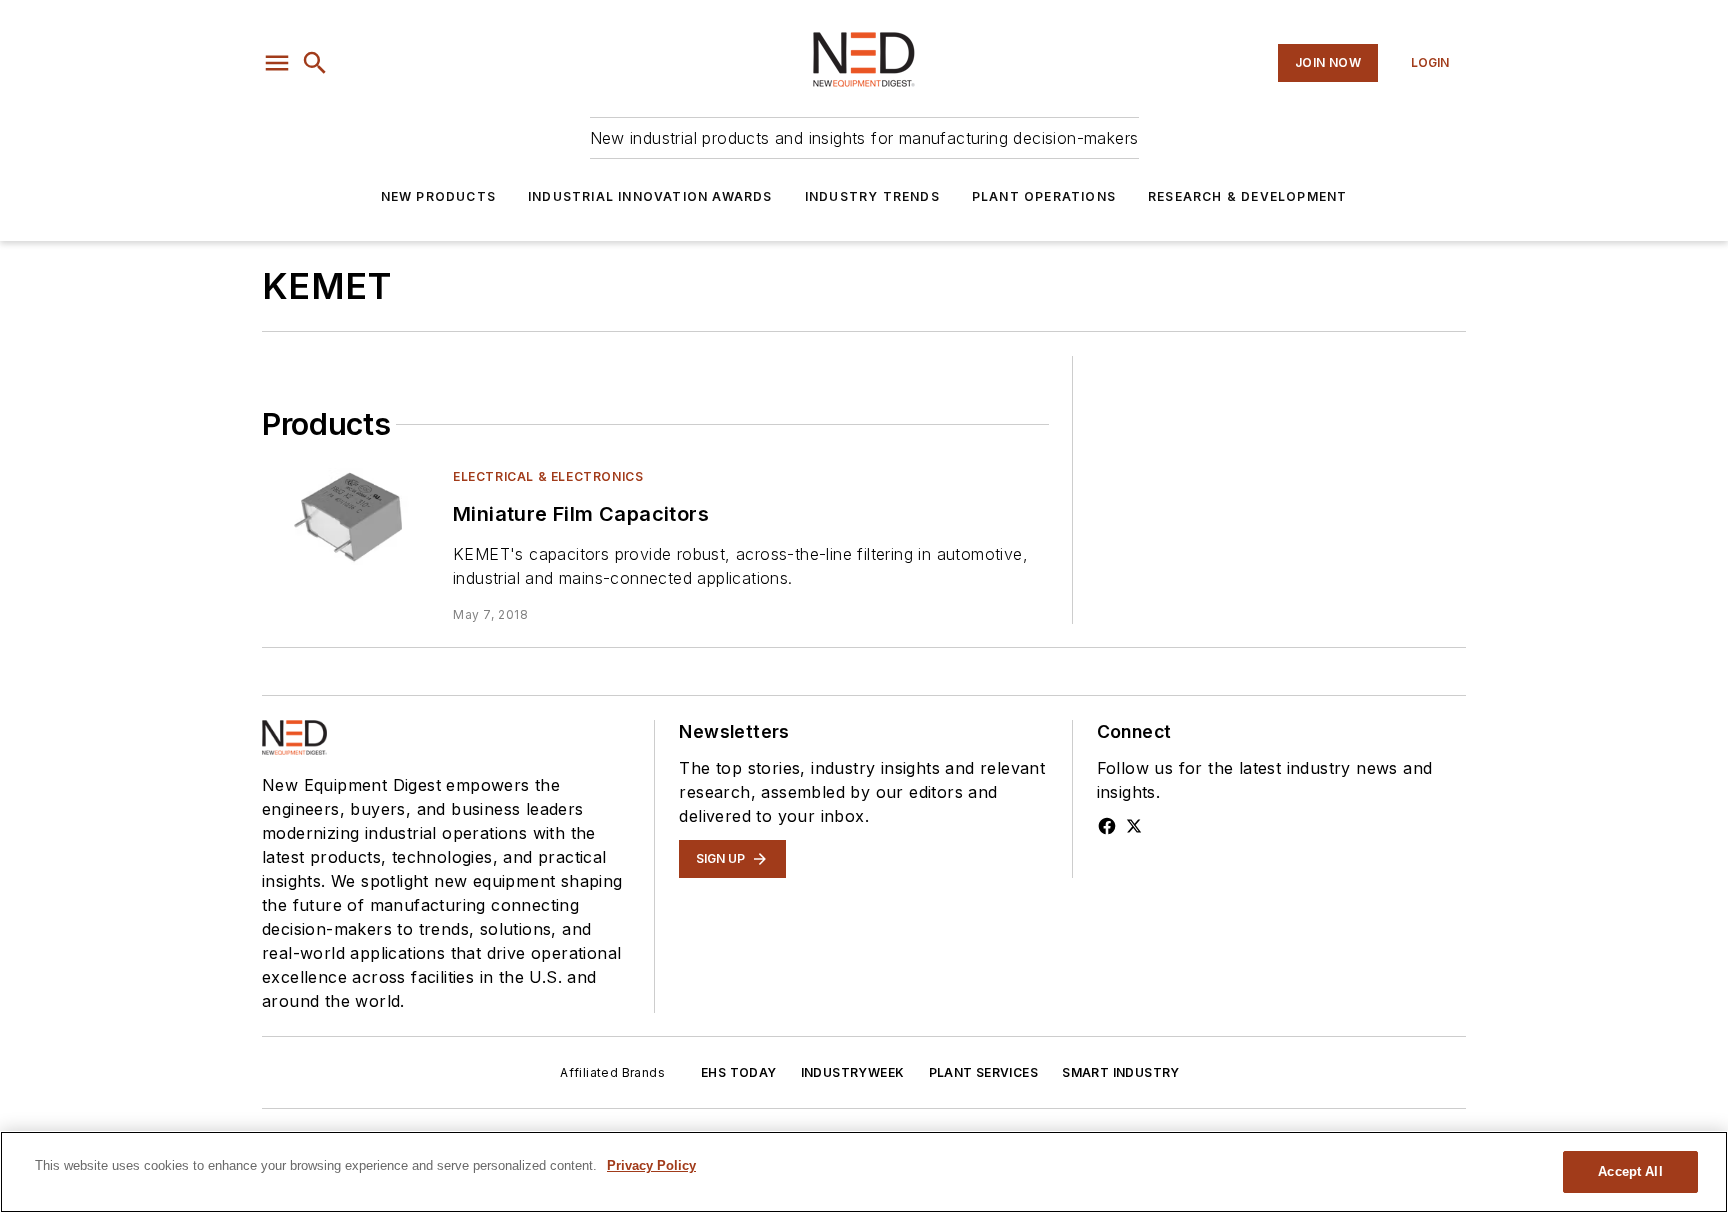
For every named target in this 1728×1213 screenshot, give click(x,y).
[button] (277, 63)
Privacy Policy (651, 1165)
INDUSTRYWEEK (853, 1072)
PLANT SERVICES (984, 1072)
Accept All (1630, 1171)
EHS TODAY (739, 1072)
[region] (864, 1172)
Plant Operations (1044, 196)
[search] (315, 63)
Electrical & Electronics (548, 476)
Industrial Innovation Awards (650, 196)
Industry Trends (872, 196)
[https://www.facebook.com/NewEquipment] (1107, 826)
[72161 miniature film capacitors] (349, 516)
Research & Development (1247, 196)
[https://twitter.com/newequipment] (1134, 826)
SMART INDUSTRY (1121, 1072)
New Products (438, 196)
